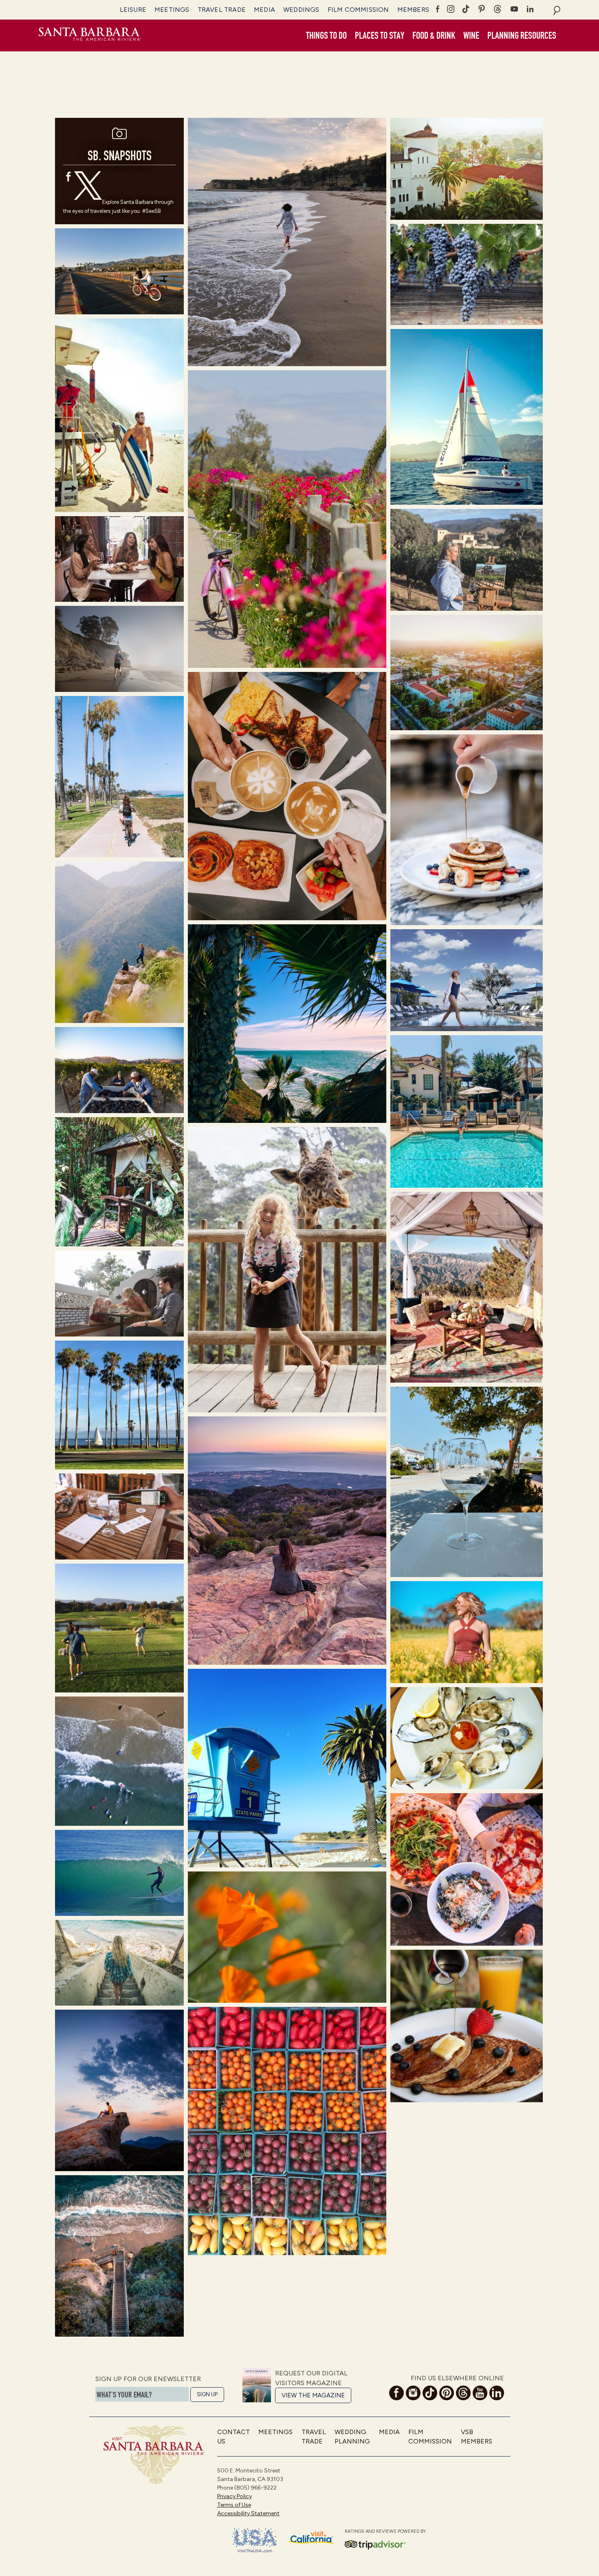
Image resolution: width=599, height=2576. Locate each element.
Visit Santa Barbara (90, 35)
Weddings (301, 10)
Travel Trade (222, 10)
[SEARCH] (557, 10)
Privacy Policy (235, 2496)
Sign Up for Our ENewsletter (148, 2379)
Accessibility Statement (248, 2513)
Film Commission (358, 10)
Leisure (133, 10)
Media (264, 10)
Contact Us (233, 2436)
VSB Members (477, 2436)
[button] (326, 36)
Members (413, 10)
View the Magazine (313, 2395)
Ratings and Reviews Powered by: (386, 2531)
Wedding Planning (352, 2436)
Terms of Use (234, 2505)
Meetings (172, 10)
